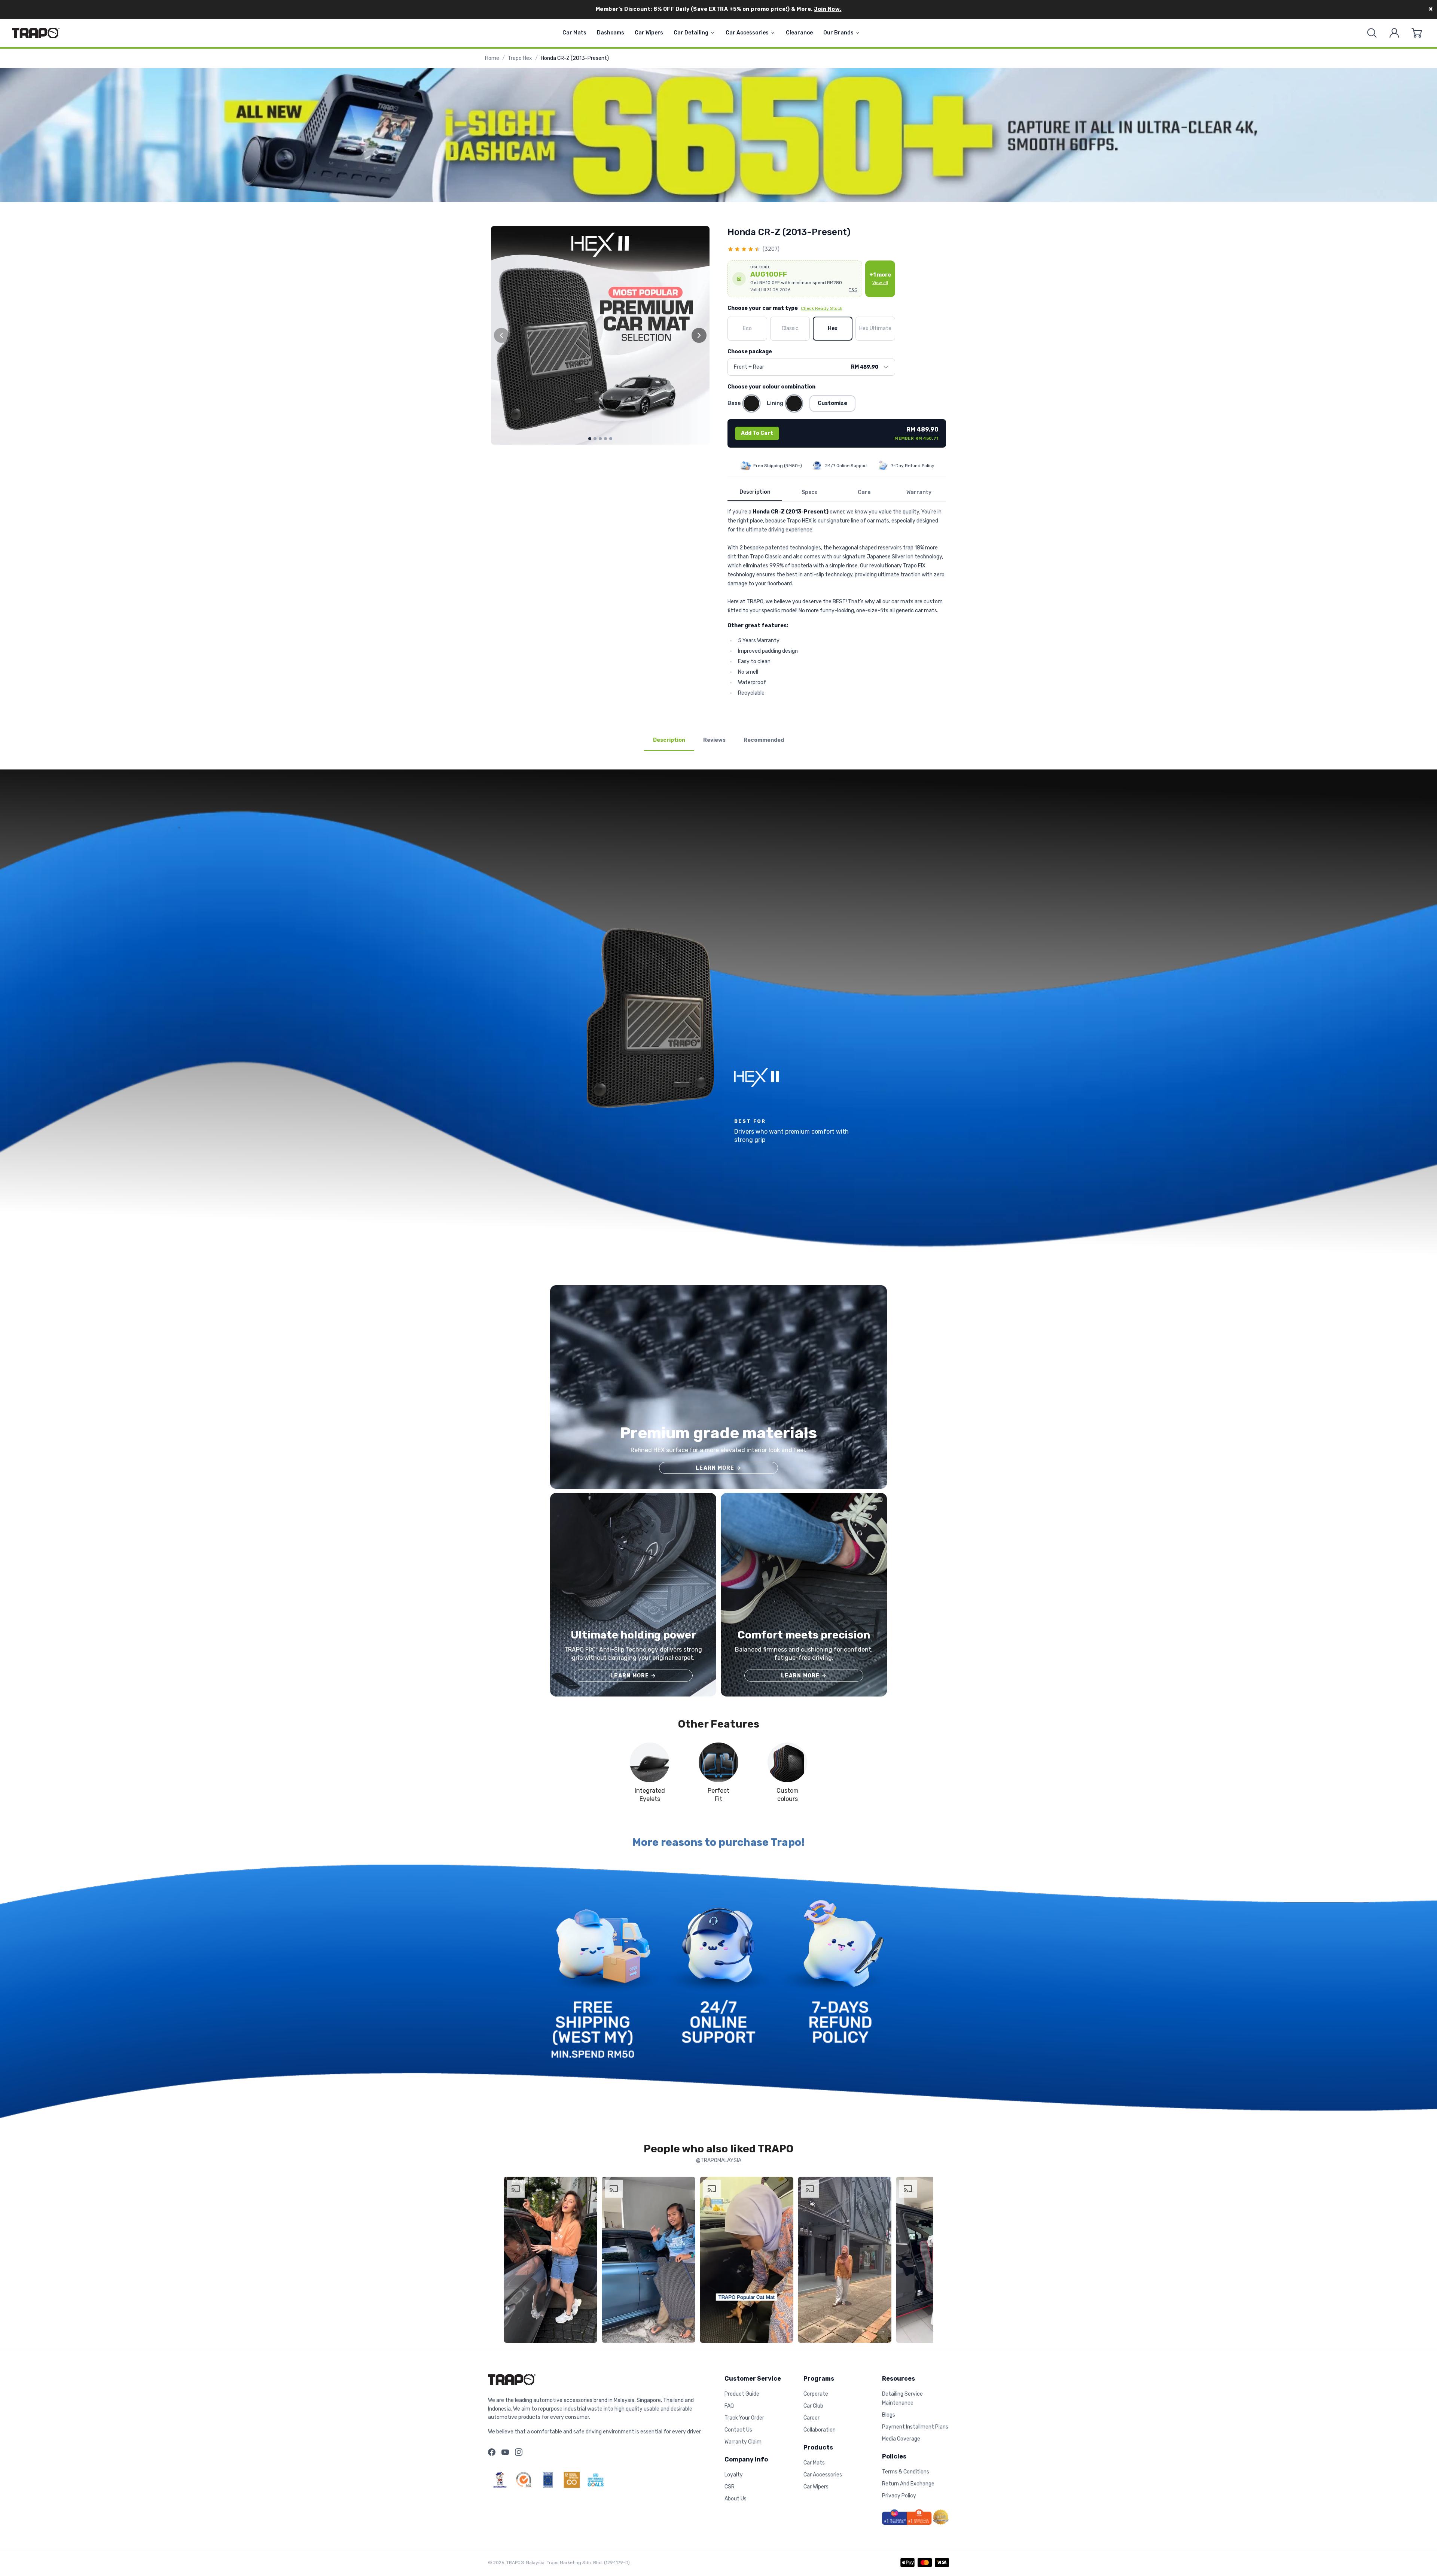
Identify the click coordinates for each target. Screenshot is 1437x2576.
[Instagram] (519, 2452)
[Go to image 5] (611, 439)
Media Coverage (901, 2439)
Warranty (919, 492)
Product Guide (742, 2394)
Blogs (889, 2415)
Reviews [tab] (714, 740)
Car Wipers (649, 33)
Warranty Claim (743, 2442)
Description (755, 492)
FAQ (729, 2406)
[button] (795, 279)
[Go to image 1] (590, 439)
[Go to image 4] (605, 439)
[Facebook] (492, 2452)
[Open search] (1372, 33)
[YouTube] (505, 2452)
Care (864, 492)
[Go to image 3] (600, 439)
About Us (736, 2499)
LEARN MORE (718, 1468)
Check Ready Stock (822, 308)
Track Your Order (744, 2418)
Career (811, 2418)
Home (492, 58)
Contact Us (738, 2430)
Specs (809, 492)
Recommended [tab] (764, 740)
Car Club (813, 2406)
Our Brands (838, 33)
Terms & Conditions (906, 2472)
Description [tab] (669, 740)
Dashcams (611, 33)
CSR (730, 2487)
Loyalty (734, 2475)
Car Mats (574, 33)
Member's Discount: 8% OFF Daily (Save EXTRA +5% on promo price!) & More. (719, 9)
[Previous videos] (511, 2261)
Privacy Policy (899, 2496)
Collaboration (820, 2430)
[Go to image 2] (595, 439)
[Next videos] (926, 2261)
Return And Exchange (908, 2484)
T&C (853, 290)
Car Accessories (747, 33)
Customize (832, 403)
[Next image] (699, 335)
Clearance (799, 33)
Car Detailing (691, 33)
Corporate (816, 2394)
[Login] (1394, 33)
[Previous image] (501, 335)
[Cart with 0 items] (1417, 33)
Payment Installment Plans (915, 2427)
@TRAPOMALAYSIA (719, 2160)
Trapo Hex (520, 58)
